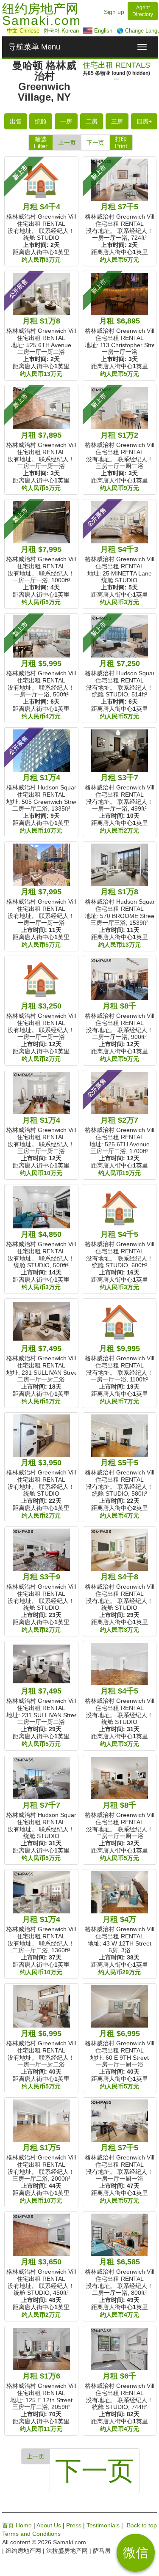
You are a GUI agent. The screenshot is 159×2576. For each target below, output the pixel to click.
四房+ (144, 121)
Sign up (114, 12)
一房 (66, 121)
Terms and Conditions (31, 2534)
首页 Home (17, 2525)
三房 (117, 121)
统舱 (41, 121)
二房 (92, 121)
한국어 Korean (61, 31)
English (102, 31)
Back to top (142, 2525)
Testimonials (103, 2525)
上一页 (67, 143)
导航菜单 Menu (34, 47)
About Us (49, 2525)
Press (74, 2525)
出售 (16, 121)
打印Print (121, 143)
